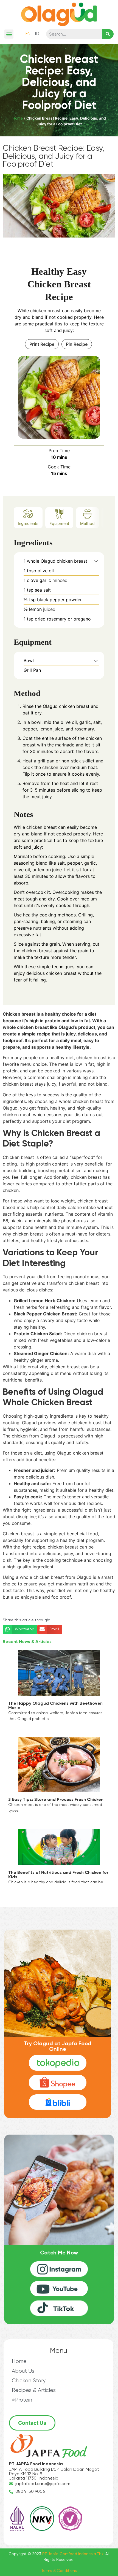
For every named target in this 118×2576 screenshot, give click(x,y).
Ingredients (28, 523)
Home (18, 118)
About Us (23, 2371)
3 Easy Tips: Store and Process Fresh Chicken (56, 1800)
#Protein (22, 2400)
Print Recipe (42, 344)
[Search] (108, 34)
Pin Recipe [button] (77, 344)
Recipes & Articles (34, 2390)
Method (87, 523)
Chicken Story (29, 2381)
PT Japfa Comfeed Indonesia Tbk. (73, 2554)
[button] (9, 34)
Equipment (59, 523)
